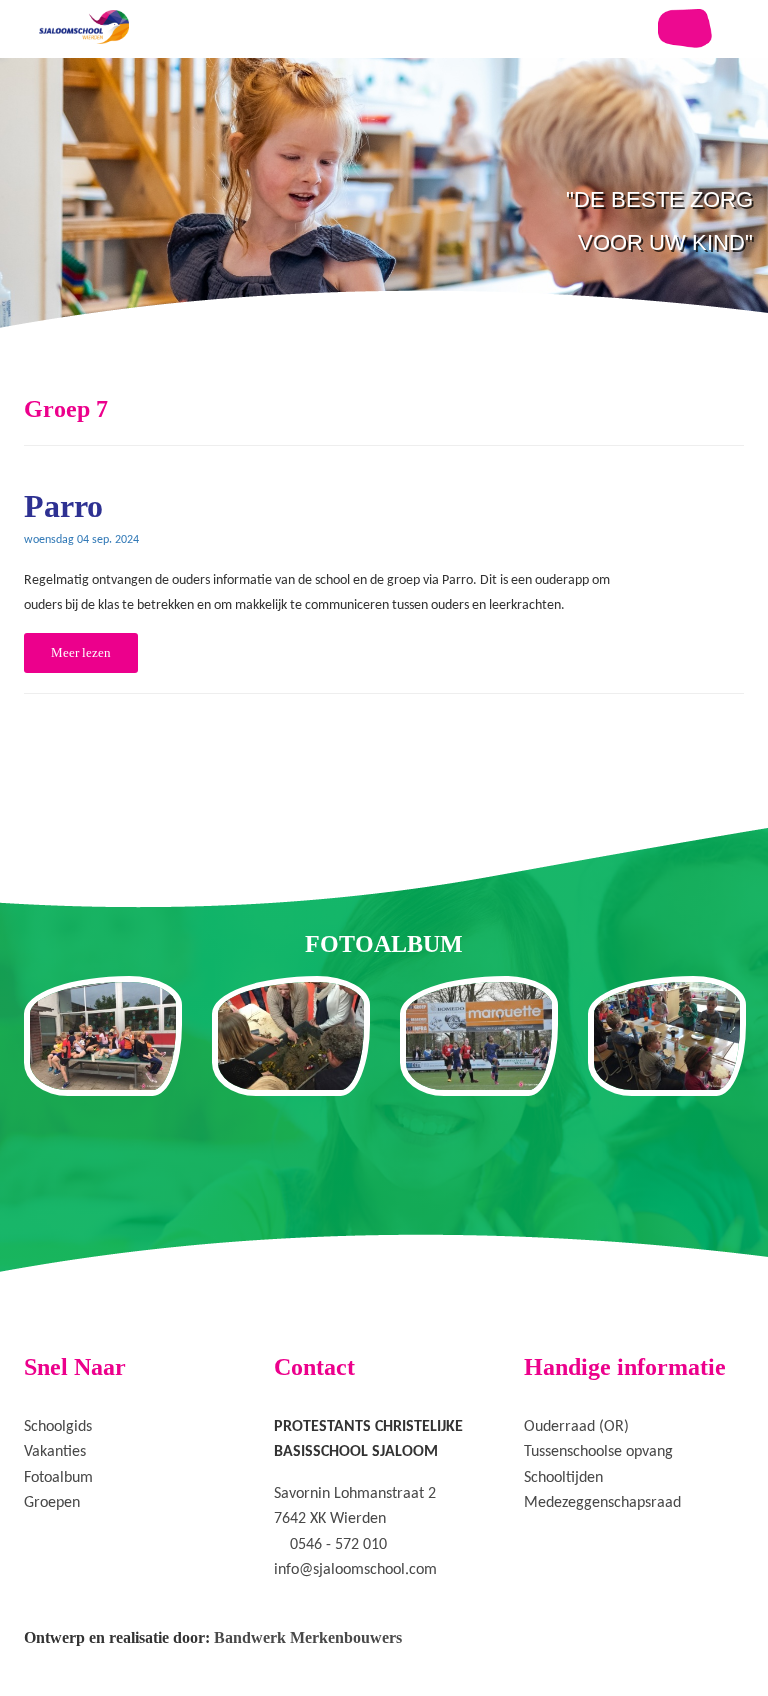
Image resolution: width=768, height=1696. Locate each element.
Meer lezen (81, 652)
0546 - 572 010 (338, 1545)
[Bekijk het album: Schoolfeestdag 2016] (103, 1036)
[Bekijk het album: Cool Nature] (291, 1036)
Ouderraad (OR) (576, 1427)
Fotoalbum (58, 1478)
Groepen (52, 1503)
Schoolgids (58, 1427)
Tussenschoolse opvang (598, 1452)
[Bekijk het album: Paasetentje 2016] (667, 1036)
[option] (384, 240)
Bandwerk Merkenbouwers (308, 1637)
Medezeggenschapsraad (602, 1503)
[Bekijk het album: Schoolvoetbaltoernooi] (479, 1036)
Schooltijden (563, 1478)
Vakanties (55, 1452)
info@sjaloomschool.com (355, 1570)
